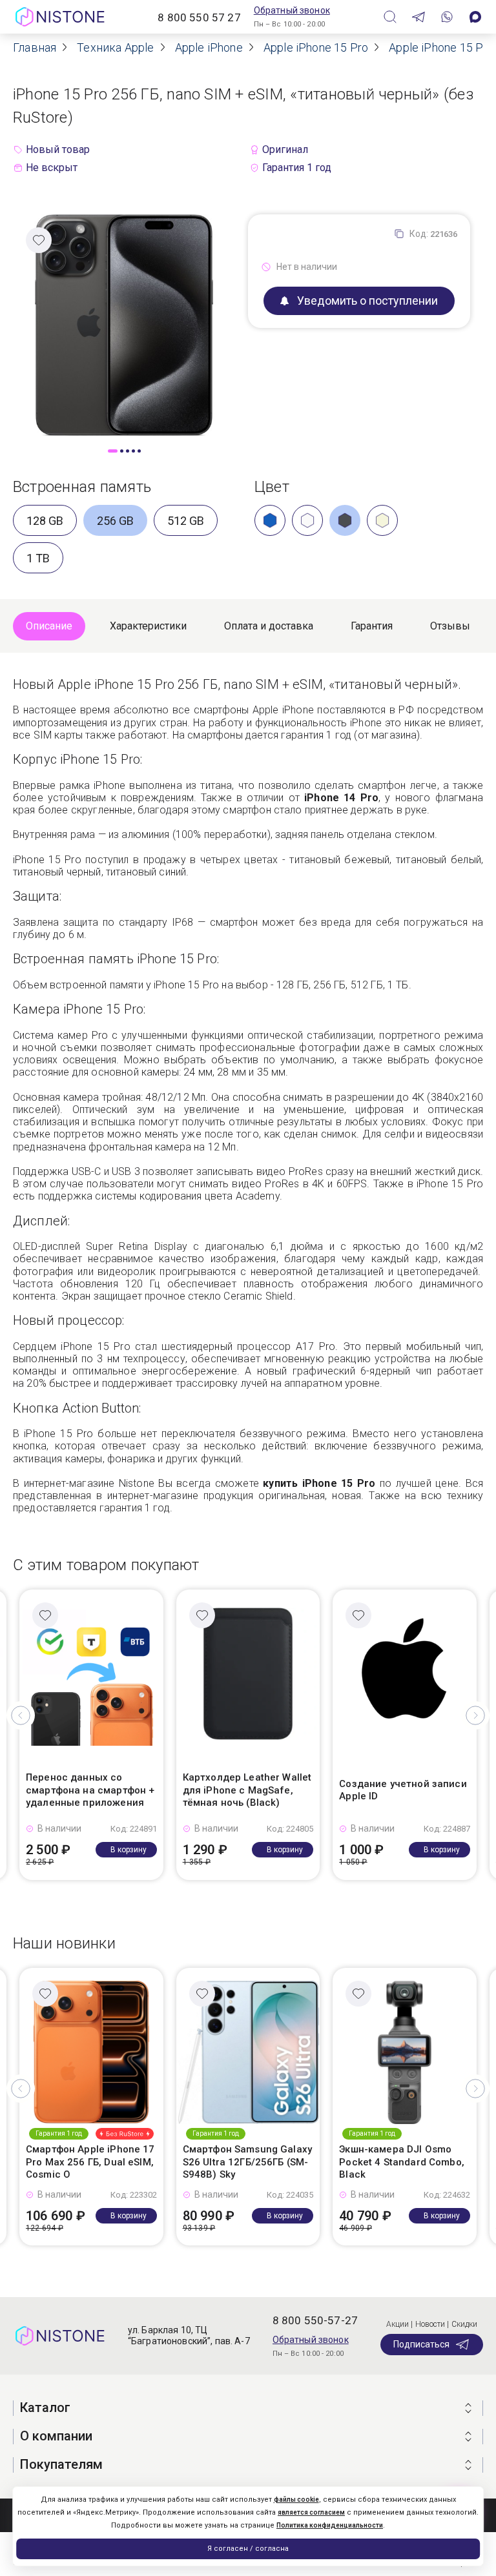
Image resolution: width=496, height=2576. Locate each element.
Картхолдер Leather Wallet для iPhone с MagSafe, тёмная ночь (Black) (247, 1790)
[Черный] (345, 520)
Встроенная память (82, 487)
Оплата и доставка (269, 626)
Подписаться (421, 2344)
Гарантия (372, 626)
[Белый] (307, 520)
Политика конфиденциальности (330, 2525)
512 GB (186, 521)
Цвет (272, 487)
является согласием (311, 2512)
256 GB (115, 521)
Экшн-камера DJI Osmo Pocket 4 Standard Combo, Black (402, 2162)
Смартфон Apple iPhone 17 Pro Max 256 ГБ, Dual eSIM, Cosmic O (90, 2162)
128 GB (45, 521)
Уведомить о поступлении (367, 301)
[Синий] (270, 520)
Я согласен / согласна (248, 2549)
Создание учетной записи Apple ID (403, 1790)
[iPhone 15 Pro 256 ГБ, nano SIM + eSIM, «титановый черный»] (124, 324)
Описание (49, 626)
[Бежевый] (382, 520)
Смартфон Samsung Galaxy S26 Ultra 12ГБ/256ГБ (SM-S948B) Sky (247, 2162)
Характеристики (148, 626)
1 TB (38, 558)
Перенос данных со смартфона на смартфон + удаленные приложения (90, 1790)
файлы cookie (296, 2499)
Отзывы (450, 626)
